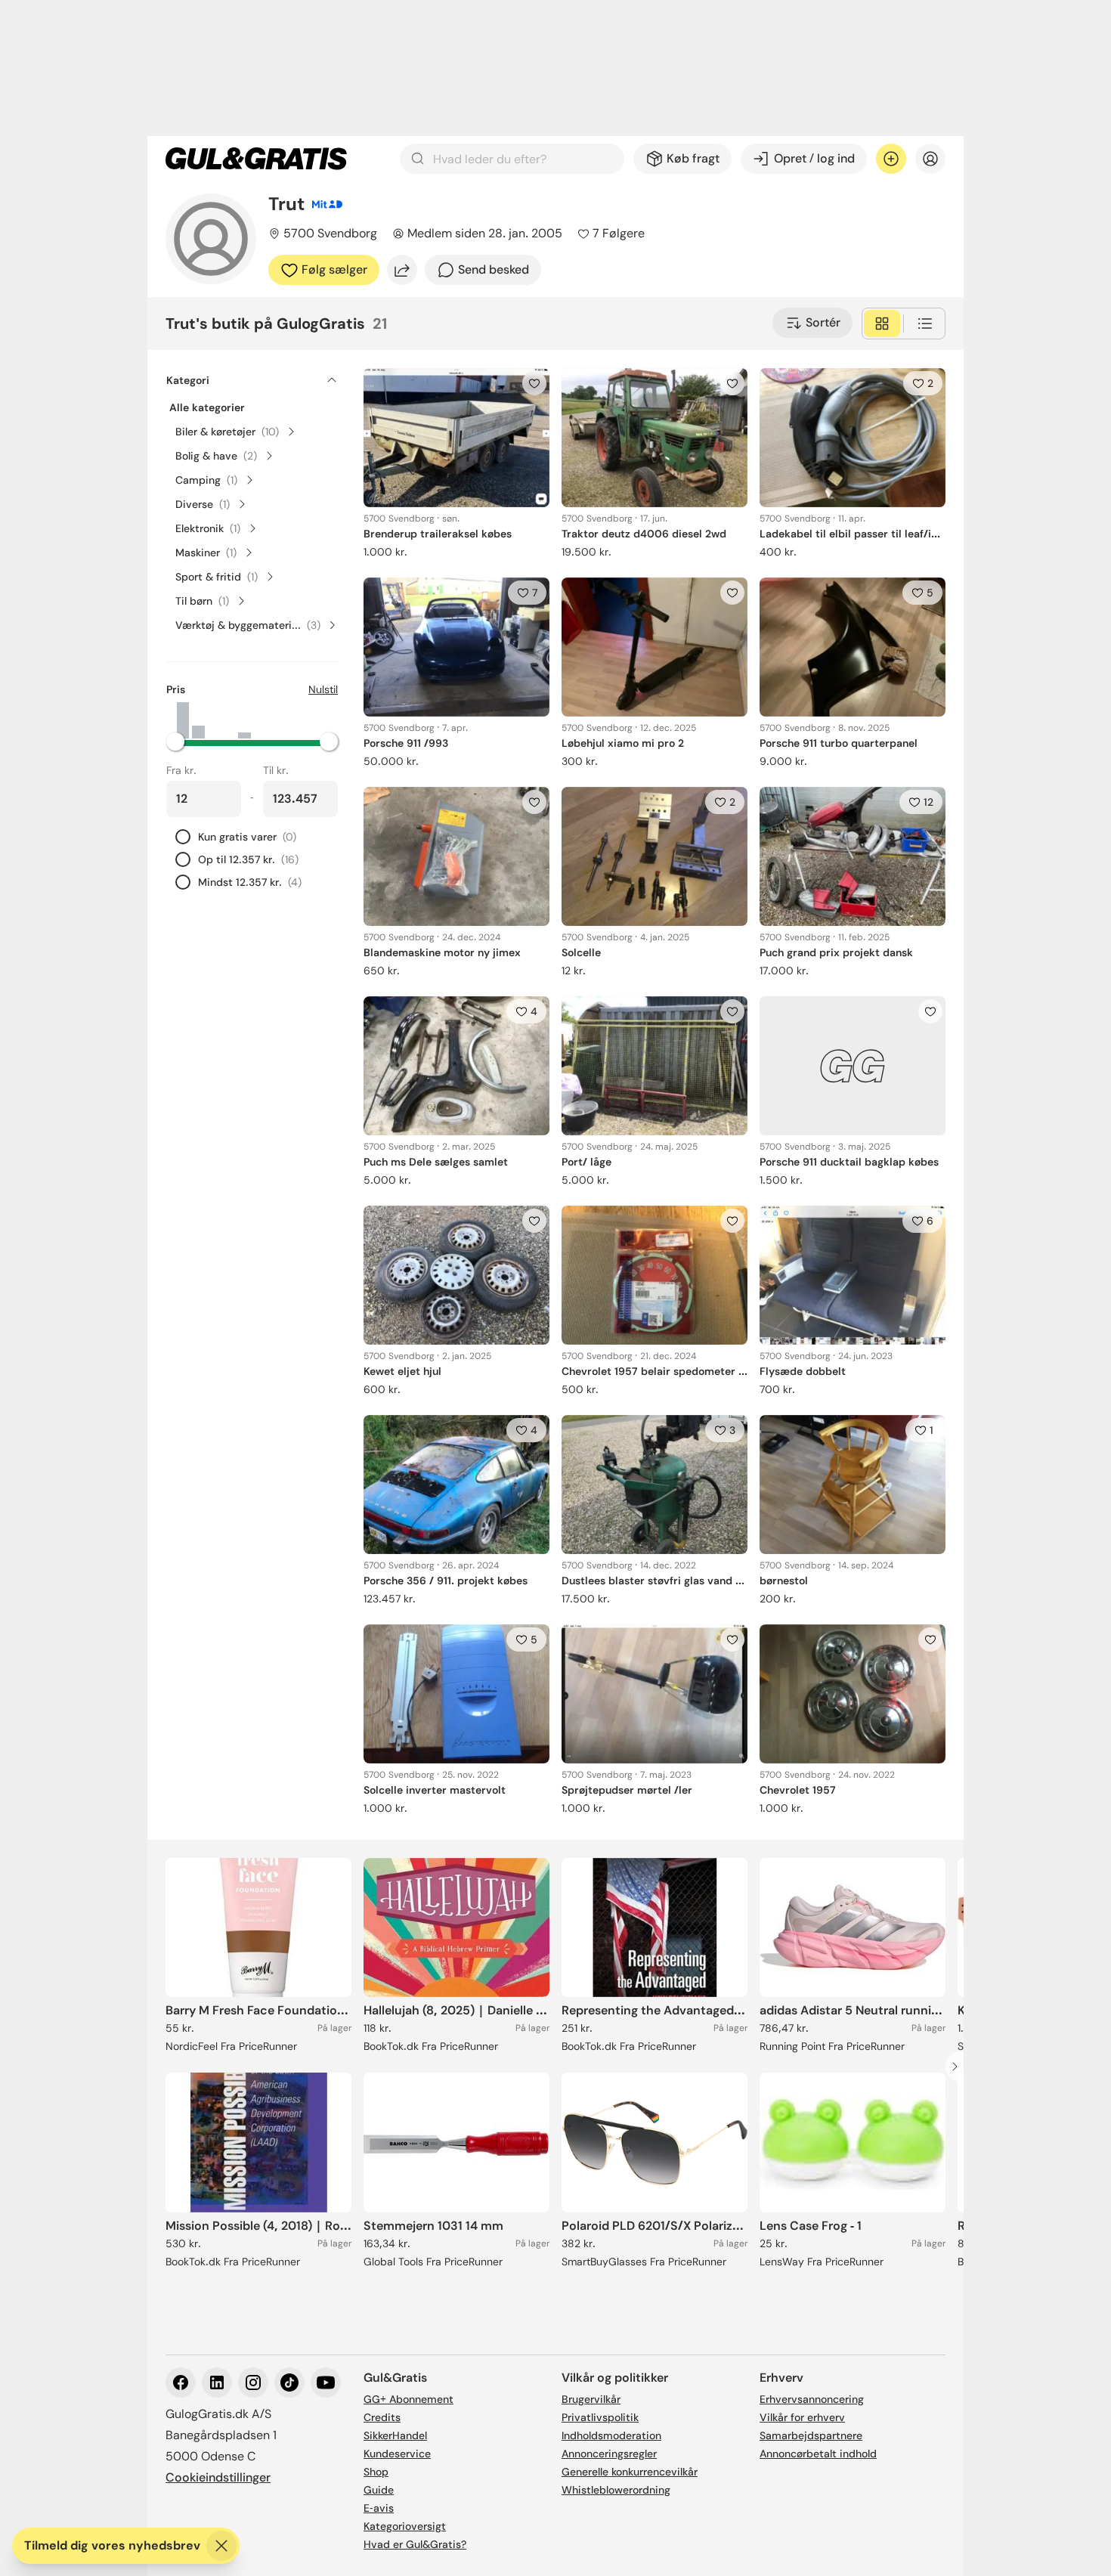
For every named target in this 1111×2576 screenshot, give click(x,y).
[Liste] (925, 324)
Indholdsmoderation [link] (611, 2435)
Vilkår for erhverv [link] (802, 2417)
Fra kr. (181, 770)
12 (928, 802)
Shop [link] (376, 2472)
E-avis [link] (379, 2508)
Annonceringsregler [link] (609, 2454)
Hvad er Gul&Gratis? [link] (415, 2544)
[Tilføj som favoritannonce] (534, 383)
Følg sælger (334, 269)
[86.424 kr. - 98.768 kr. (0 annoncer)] (290, 720)
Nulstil (323, 689)
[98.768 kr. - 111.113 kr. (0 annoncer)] (305, 720)
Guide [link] (379, 2490)
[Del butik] (402, 270)
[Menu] (930, 159)
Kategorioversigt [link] (405, 2526)
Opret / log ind (814, 158)
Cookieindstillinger (218, 2477)
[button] (252, 742)
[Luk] (221, 2546)
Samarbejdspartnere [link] (811, 2435)
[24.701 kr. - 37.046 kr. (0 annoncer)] (214, 720)
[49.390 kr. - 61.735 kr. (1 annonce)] (244, 720)
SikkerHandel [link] (395, 2435)
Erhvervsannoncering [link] (812, 2399)
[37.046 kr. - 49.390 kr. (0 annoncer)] (229, 720)
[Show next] (959, 2067)
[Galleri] (882, 324)
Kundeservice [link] (397, 2454)
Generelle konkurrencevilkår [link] (630, 2472)
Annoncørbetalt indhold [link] (818, 2454)
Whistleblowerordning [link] (616, 2490)
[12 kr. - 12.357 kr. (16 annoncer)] (183, 720)
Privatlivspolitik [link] (600, 2417)
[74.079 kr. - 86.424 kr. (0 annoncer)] (275, 720)
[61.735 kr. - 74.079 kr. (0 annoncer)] (260, 720)
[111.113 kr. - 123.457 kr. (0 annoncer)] (321, 720)
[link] (256, 159)
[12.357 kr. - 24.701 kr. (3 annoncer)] (198, 720)
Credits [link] (382, 2417)
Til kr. (276, 770)
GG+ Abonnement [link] (409, 2399)
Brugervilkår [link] (591, 2399)
